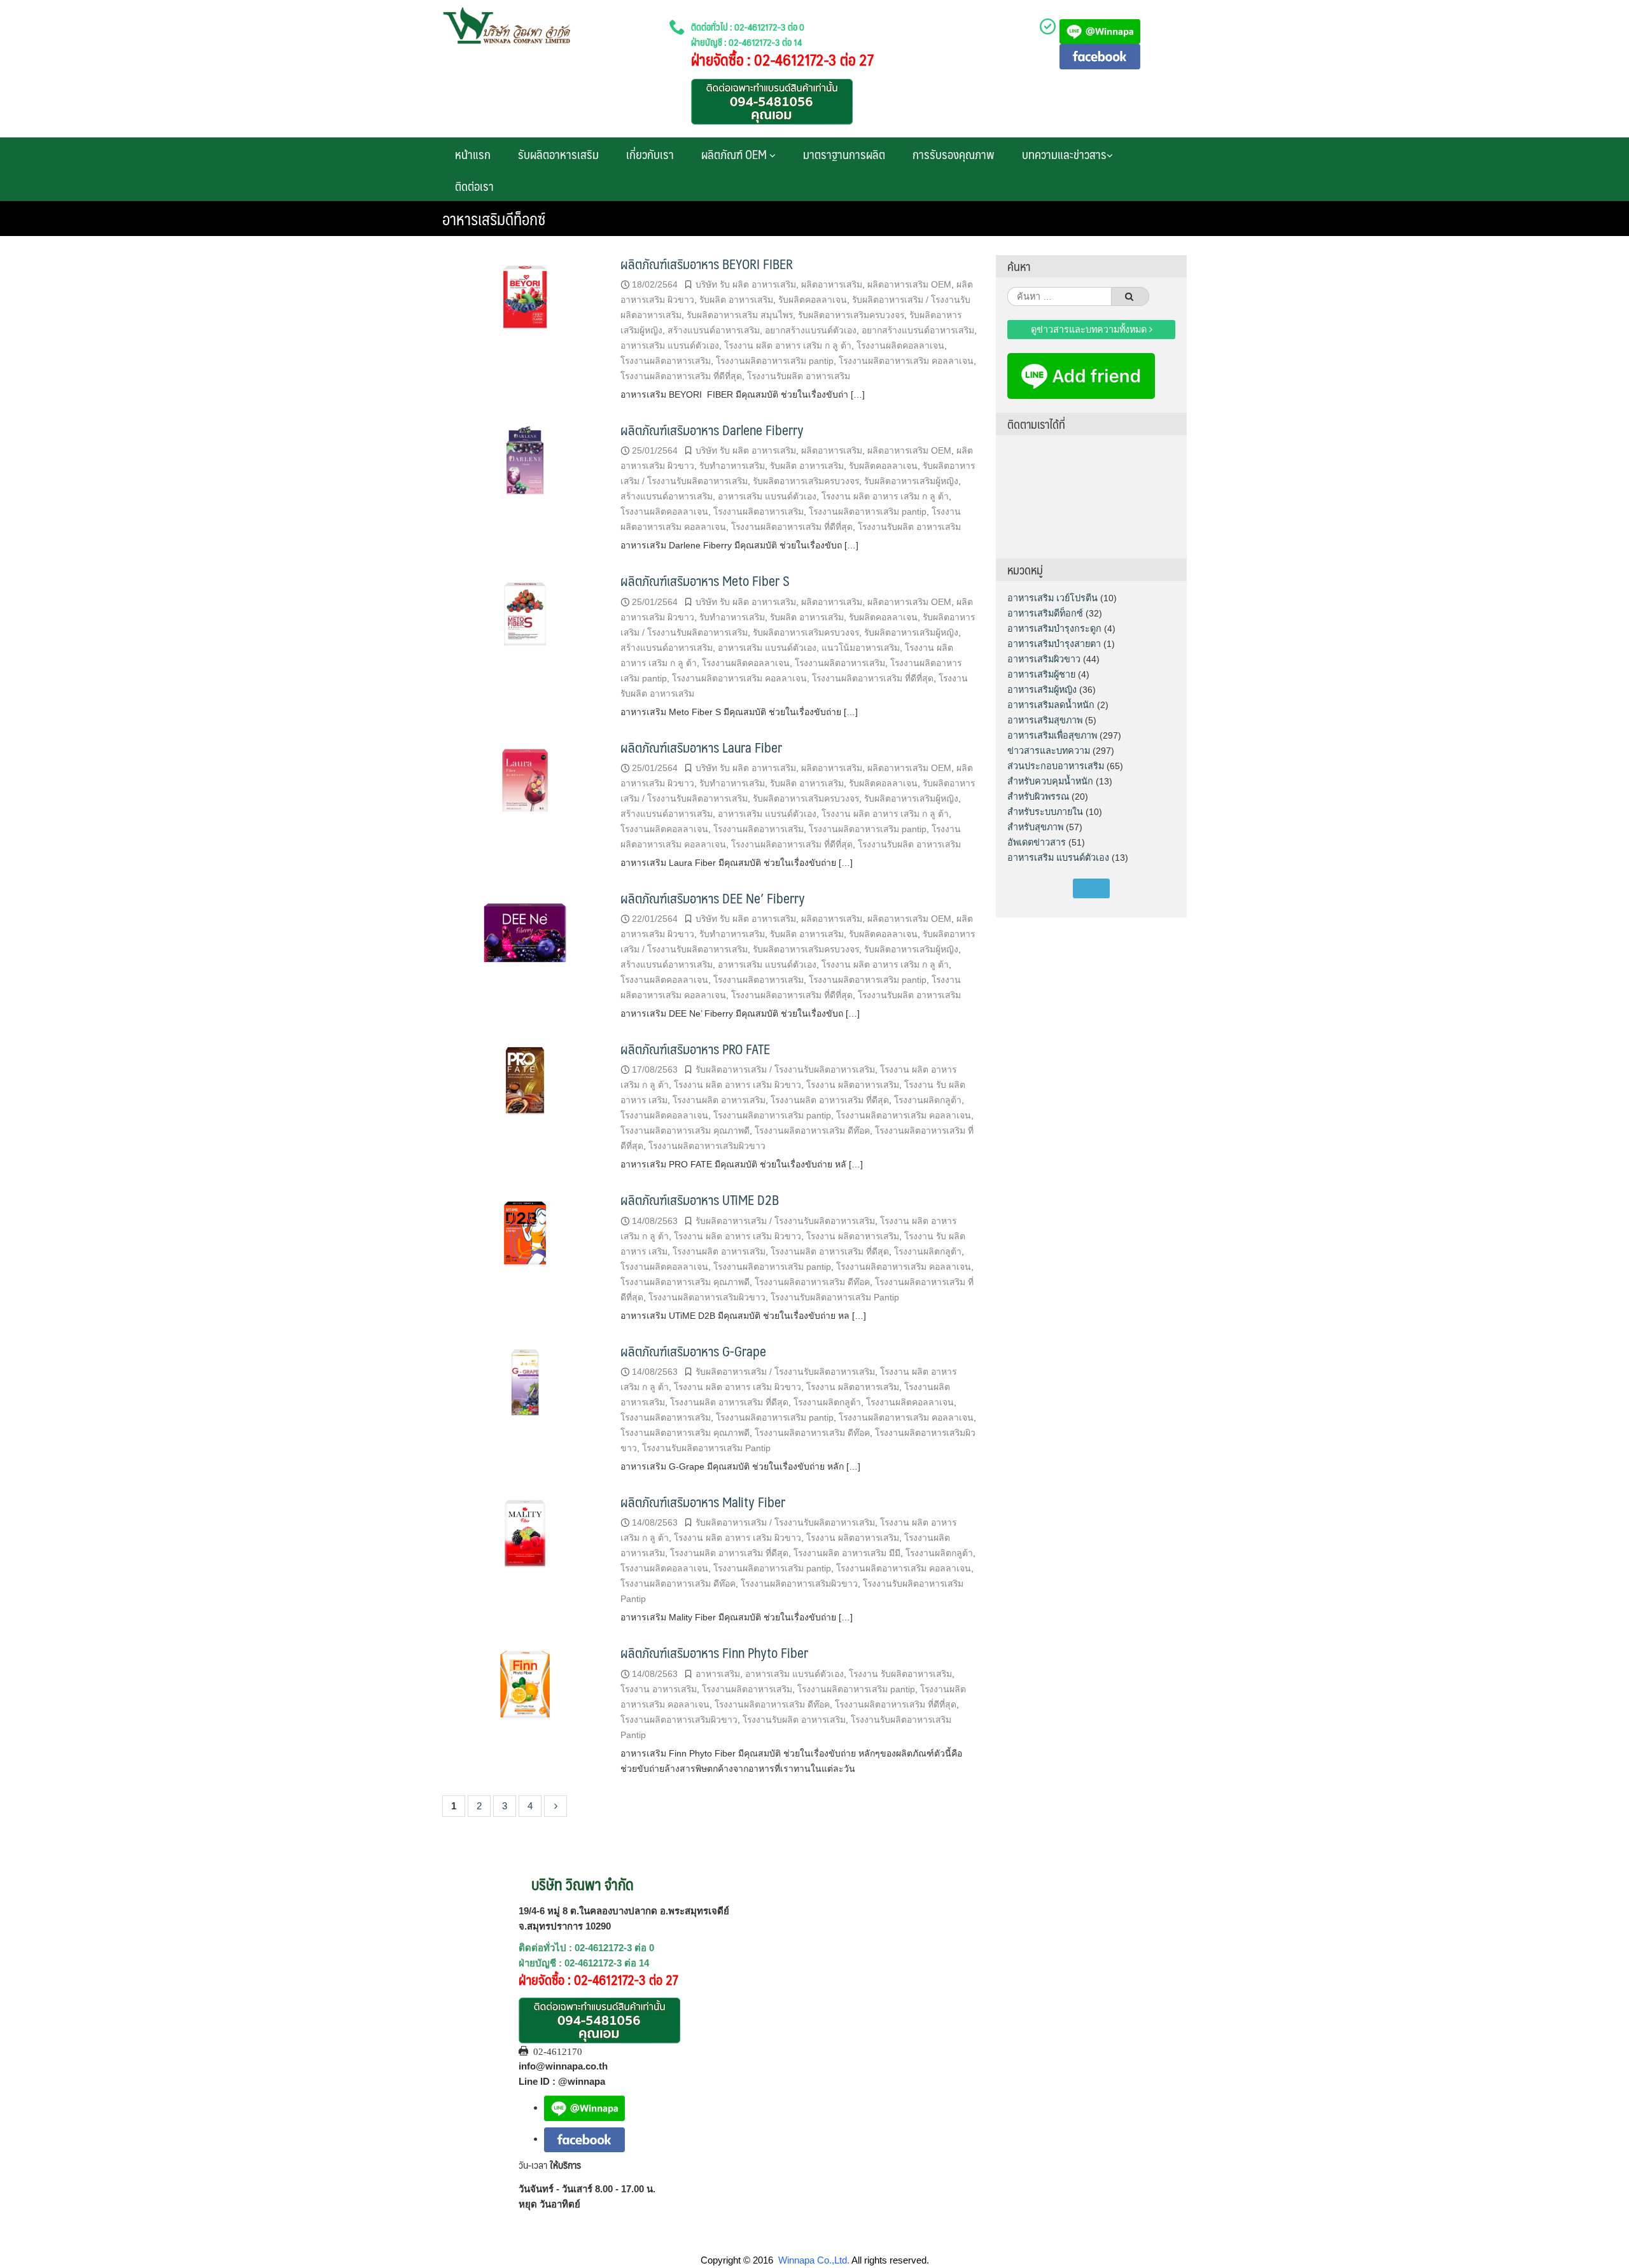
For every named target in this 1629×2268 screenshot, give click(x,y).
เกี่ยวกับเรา (650, 154)
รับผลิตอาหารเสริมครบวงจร (851, 315)
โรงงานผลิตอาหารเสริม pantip (775, 361)
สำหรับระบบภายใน (1045, 812)
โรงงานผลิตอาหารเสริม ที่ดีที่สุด (681, 376)
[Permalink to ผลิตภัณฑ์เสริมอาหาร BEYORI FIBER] (525, 297)
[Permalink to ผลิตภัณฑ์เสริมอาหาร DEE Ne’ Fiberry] (525, 932)
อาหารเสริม (718, 1674)
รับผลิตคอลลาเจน (813, 300)
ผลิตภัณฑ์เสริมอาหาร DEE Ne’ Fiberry (713, 898)
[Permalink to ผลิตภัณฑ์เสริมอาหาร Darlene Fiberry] (525, 463)
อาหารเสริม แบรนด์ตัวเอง (670, 345)
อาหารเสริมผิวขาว (1044, 659)
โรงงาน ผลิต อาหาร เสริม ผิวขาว (738, 1085)
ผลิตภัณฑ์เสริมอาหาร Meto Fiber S (705, 581)
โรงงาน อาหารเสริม (659, 1689)
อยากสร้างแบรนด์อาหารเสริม (918, 330)
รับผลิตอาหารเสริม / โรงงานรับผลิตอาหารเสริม (785, 1069)
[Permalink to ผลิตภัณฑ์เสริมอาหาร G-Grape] (525, 1385)
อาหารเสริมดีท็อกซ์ (1045, 613)
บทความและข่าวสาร (1064, 154)
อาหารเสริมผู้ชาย (1041, 674)
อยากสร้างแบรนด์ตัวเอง (811, 330)
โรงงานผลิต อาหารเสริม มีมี (847, 1553)
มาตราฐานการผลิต (844, 154)
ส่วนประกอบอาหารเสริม (1056, 766)
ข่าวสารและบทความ (1049, 751)
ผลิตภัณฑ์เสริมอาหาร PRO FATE (695, 1049)
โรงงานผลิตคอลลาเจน (900, 345)
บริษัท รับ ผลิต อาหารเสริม (746, 284)
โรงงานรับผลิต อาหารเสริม (799, 376)
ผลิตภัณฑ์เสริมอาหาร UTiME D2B (700, 1200)
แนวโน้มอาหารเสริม (861, 648)
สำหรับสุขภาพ (1035, 827)
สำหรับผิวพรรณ (1038, 797)
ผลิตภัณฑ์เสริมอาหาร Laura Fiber (701, 747)
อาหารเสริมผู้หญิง (1042, 690)
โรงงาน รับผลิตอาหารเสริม (900, 1674)
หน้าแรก (473, 154)
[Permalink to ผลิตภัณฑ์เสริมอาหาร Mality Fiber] (525, 1535)
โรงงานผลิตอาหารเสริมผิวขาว (707, 1146)
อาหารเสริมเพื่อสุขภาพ (1052, 735)
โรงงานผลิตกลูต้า (928, 1100)
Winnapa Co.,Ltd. (814, 2260)
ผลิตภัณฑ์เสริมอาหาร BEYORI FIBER (707, 264)
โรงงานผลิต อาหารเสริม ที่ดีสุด (830, 1100)
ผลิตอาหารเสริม (832, 284)
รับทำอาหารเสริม (732, 466)
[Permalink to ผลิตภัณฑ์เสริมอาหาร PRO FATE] (525, 1082)
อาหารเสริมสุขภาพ (1045, 720)
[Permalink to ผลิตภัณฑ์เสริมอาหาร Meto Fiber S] (525, 614)
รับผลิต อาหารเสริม (736, 300)
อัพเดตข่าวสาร (1037, 842)
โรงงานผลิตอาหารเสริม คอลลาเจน (906, 361)
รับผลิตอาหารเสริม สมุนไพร (740, 315)
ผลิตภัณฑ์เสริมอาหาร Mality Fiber (703, 1502)
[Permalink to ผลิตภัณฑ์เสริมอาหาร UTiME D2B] (525, 1234)
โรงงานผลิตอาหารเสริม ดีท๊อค (812, 1131)
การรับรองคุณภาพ (954, 154)
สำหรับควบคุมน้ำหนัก (1050, 781)
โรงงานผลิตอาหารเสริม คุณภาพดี (685, 1131)
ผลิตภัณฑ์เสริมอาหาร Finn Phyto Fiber (714, 1652)
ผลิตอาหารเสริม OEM (909, 284)
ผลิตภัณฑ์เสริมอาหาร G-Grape (693, 1351)
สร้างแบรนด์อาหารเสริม (714, 330)
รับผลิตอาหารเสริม (558, 154)
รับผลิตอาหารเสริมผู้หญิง (911, 481)
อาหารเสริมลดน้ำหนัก (1051, 705)
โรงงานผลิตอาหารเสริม (666, 361)
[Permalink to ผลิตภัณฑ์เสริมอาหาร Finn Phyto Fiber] (525, 1686)
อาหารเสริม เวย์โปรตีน (1052, 598)
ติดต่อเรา (474, 186)
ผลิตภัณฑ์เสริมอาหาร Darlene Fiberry (712, 430)
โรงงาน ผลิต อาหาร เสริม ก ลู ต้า (788, 345)
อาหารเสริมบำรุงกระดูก (1054, 629)
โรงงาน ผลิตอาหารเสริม (853, 1085)
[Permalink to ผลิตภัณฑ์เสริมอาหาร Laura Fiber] (525, 781)
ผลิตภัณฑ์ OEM (735, 154)
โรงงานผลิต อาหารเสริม (719, 1100)
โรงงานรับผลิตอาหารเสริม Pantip (835, 1297)
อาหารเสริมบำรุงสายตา (1054, 644)
